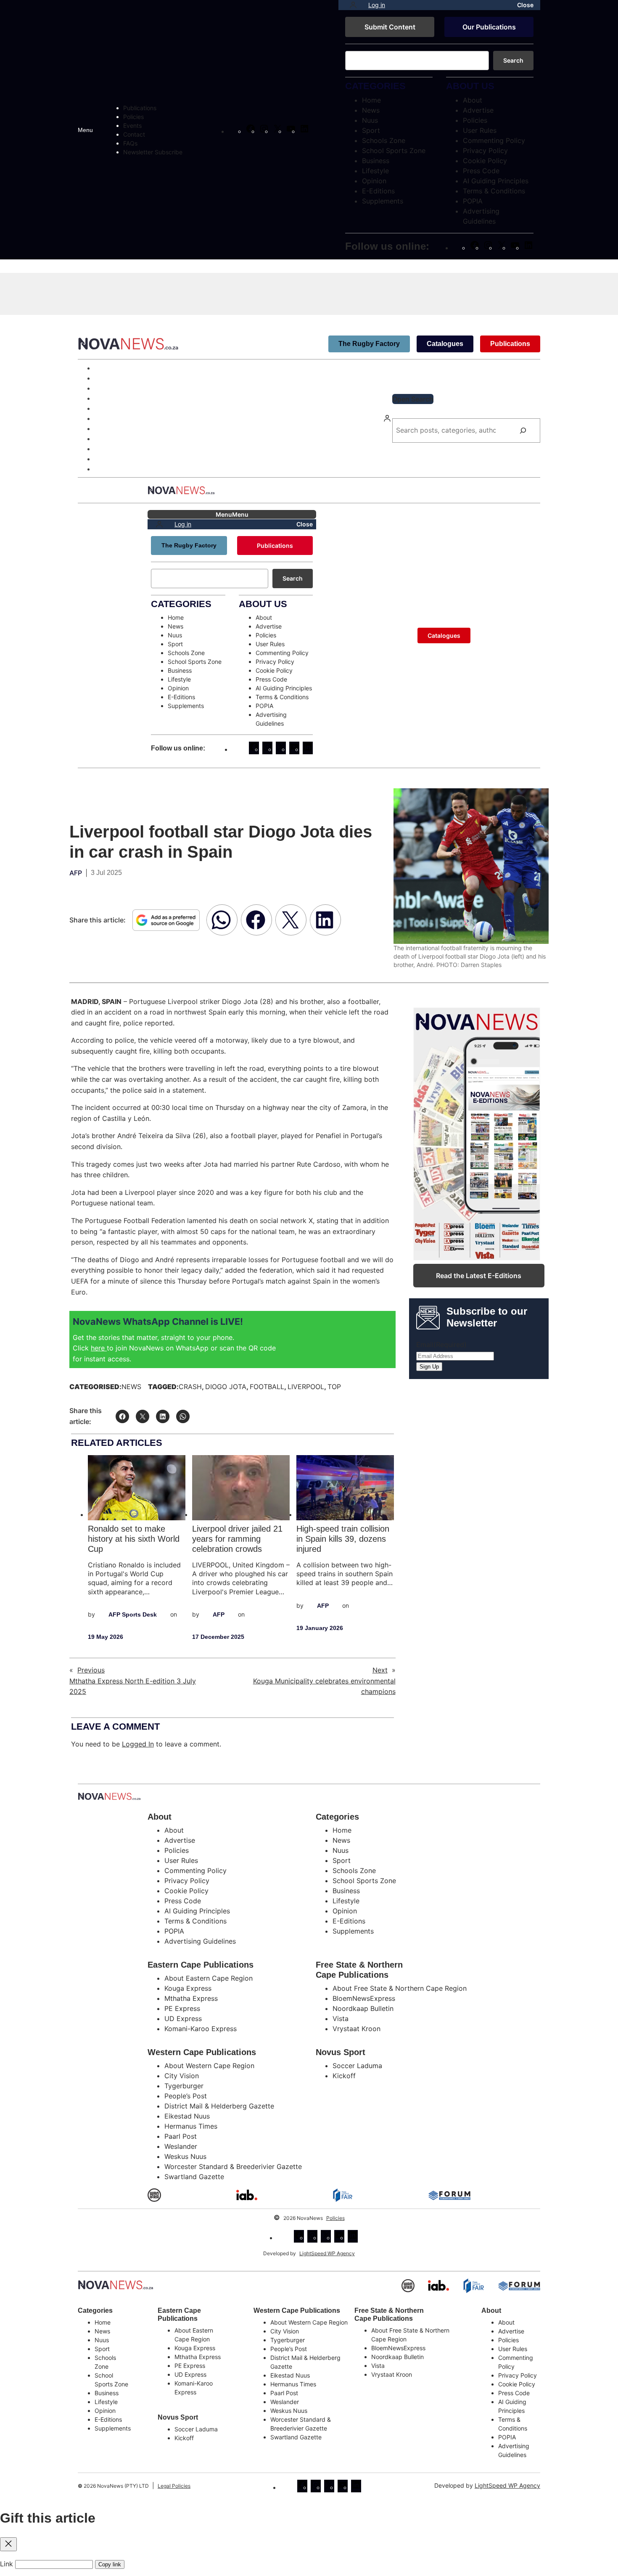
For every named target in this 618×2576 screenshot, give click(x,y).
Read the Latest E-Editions (479, 1276)
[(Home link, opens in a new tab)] (116, 2285)
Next (380, 1670)
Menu (85, 130)
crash (190, 1387)
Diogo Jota (226, 1387)
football (267, 1387)
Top (334, 1387)
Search (513, 60)
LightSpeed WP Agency (327, 2253)
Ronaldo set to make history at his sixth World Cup (134, 1539)
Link (7, 2564)
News (131, 1387)
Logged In (138, 1744)
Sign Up (429, 1367)
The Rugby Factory (369, 344)
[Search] (523, 431)
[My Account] (353, 5)
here (99, 1348)
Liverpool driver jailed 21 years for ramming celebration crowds (237, 1539)
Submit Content (390, 27)
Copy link (110, 2564)
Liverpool (306, 1387)
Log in (377, 5)
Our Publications (489, 27)
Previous (91, 1670)
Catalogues (445, 344)
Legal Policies (174, 2486)
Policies (335, 2218)
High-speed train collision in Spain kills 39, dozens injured (343, 1539)
